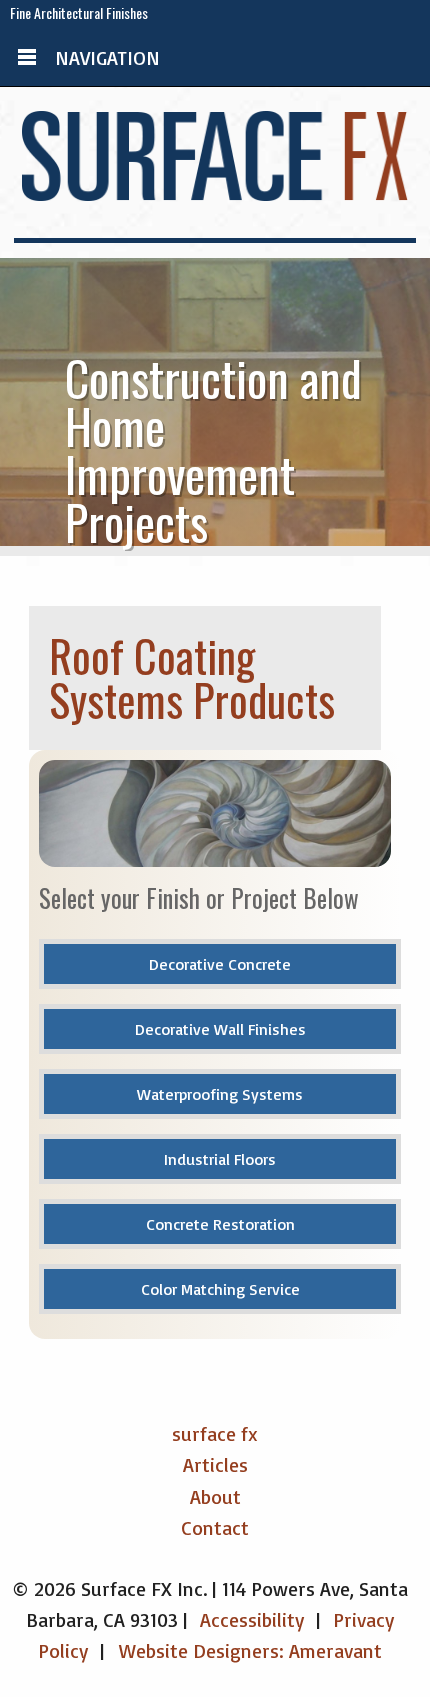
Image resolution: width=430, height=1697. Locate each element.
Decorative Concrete (220, 964)
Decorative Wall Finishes (220, 1029)
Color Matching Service (220, 1289)
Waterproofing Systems (220, 1094)
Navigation (107, 57)
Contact (215, 1527)
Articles (215, 1464)
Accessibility (252, 1619)
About (215, 1496)
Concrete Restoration (220, 1224)
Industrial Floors (220, 1159)
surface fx (215, 1433)
